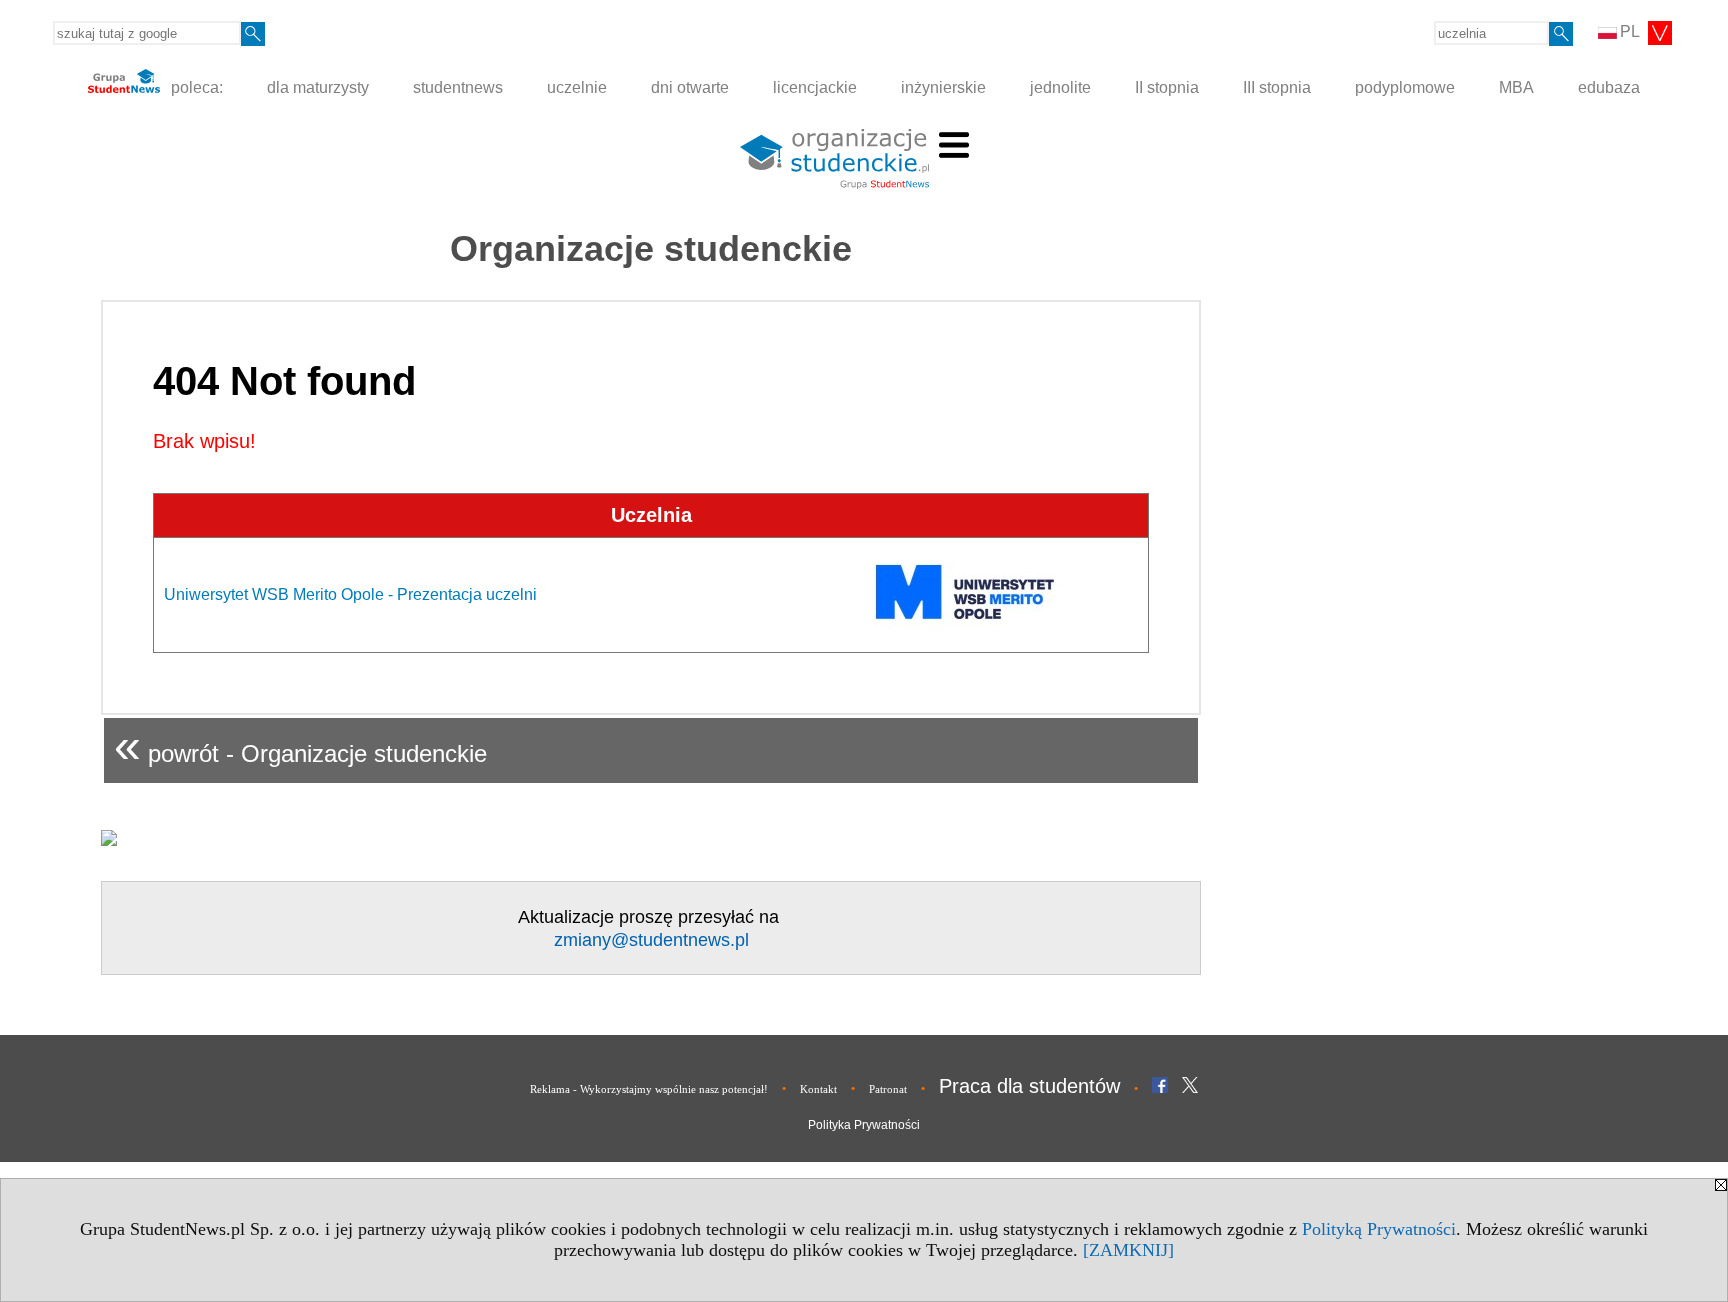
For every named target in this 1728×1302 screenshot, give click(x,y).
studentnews (458, 87)
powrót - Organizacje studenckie (300, 745)
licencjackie (815, 87)
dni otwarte (690, 87)
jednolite (1060, 87)
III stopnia (1277, 87)
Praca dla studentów (1029, 1086)
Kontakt (818, 1089)
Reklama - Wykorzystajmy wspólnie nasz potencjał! (649, 1089)
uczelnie (577, 87)
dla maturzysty (318, 87)
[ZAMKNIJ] (1128, 1250)
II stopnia (1167, 87)
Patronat (888, 1089)
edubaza (1609, 87)
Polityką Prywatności (1379, 1229)
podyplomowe (1405, 87)
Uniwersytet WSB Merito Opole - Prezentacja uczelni (350, 594)
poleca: (195, 87)
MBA (1516, 87)
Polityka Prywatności (864, 1125)
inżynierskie (943, 87)
